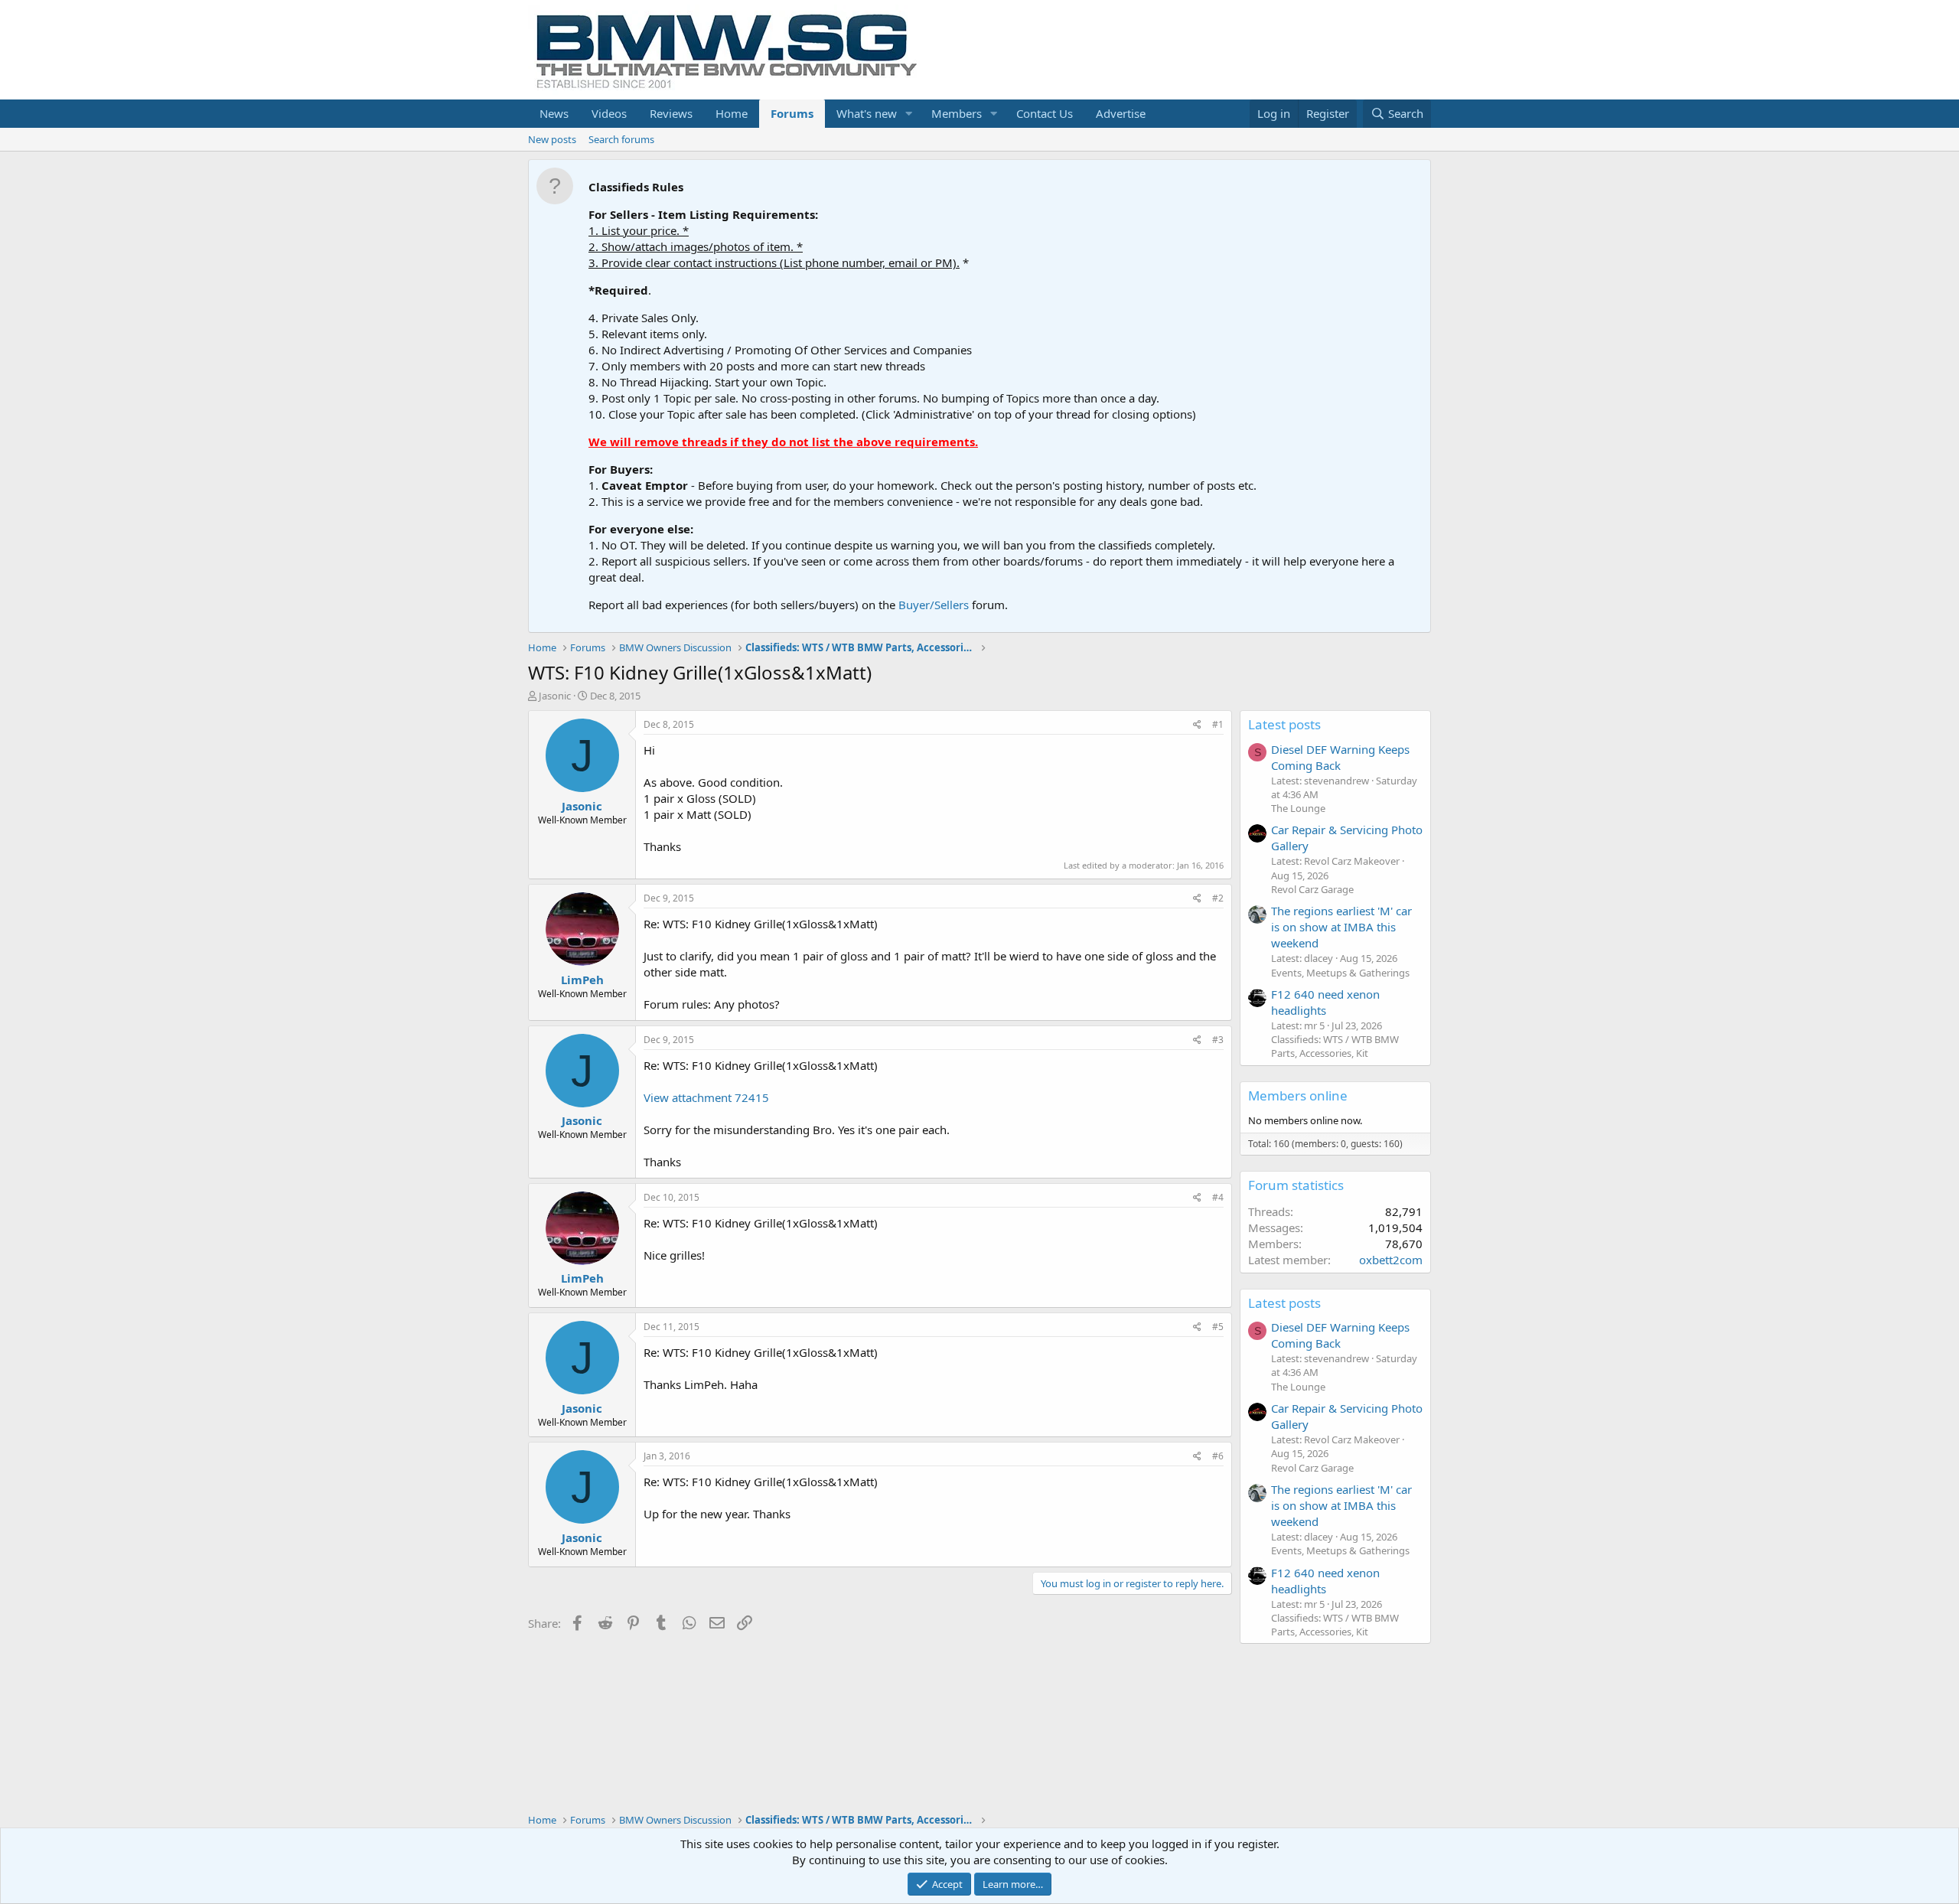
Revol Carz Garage (1312, 889)
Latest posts (1284, 724)
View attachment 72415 (706, 1097)
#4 (1218, 1197)
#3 (1218, 1040)
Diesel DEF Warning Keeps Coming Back (1340, 757)
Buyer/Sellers (934, 605)
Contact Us (1045, 113)
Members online (1298, 1095)
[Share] (1197, 725)
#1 (1218, 724)
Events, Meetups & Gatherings (1340, 973)
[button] (909, 114)
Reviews (671, 113)
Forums (792, 113)
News (554, 113)
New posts (552, 139)
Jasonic (555, 696)
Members (957, 113)
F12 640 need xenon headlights (1325, 1002)
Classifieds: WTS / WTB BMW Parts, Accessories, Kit (1335, 1046)
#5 (1218, 1327)
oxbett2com (1391, 1260)
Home (732, 113)
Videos (609, 113)
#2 (1218, 898)
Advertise (1121, 113)
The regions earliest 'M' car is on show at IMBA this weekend (1341, 927)
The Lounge (1298, 808)
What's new (867, 113)
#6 (1218, 1456)
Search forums (621, 139)
